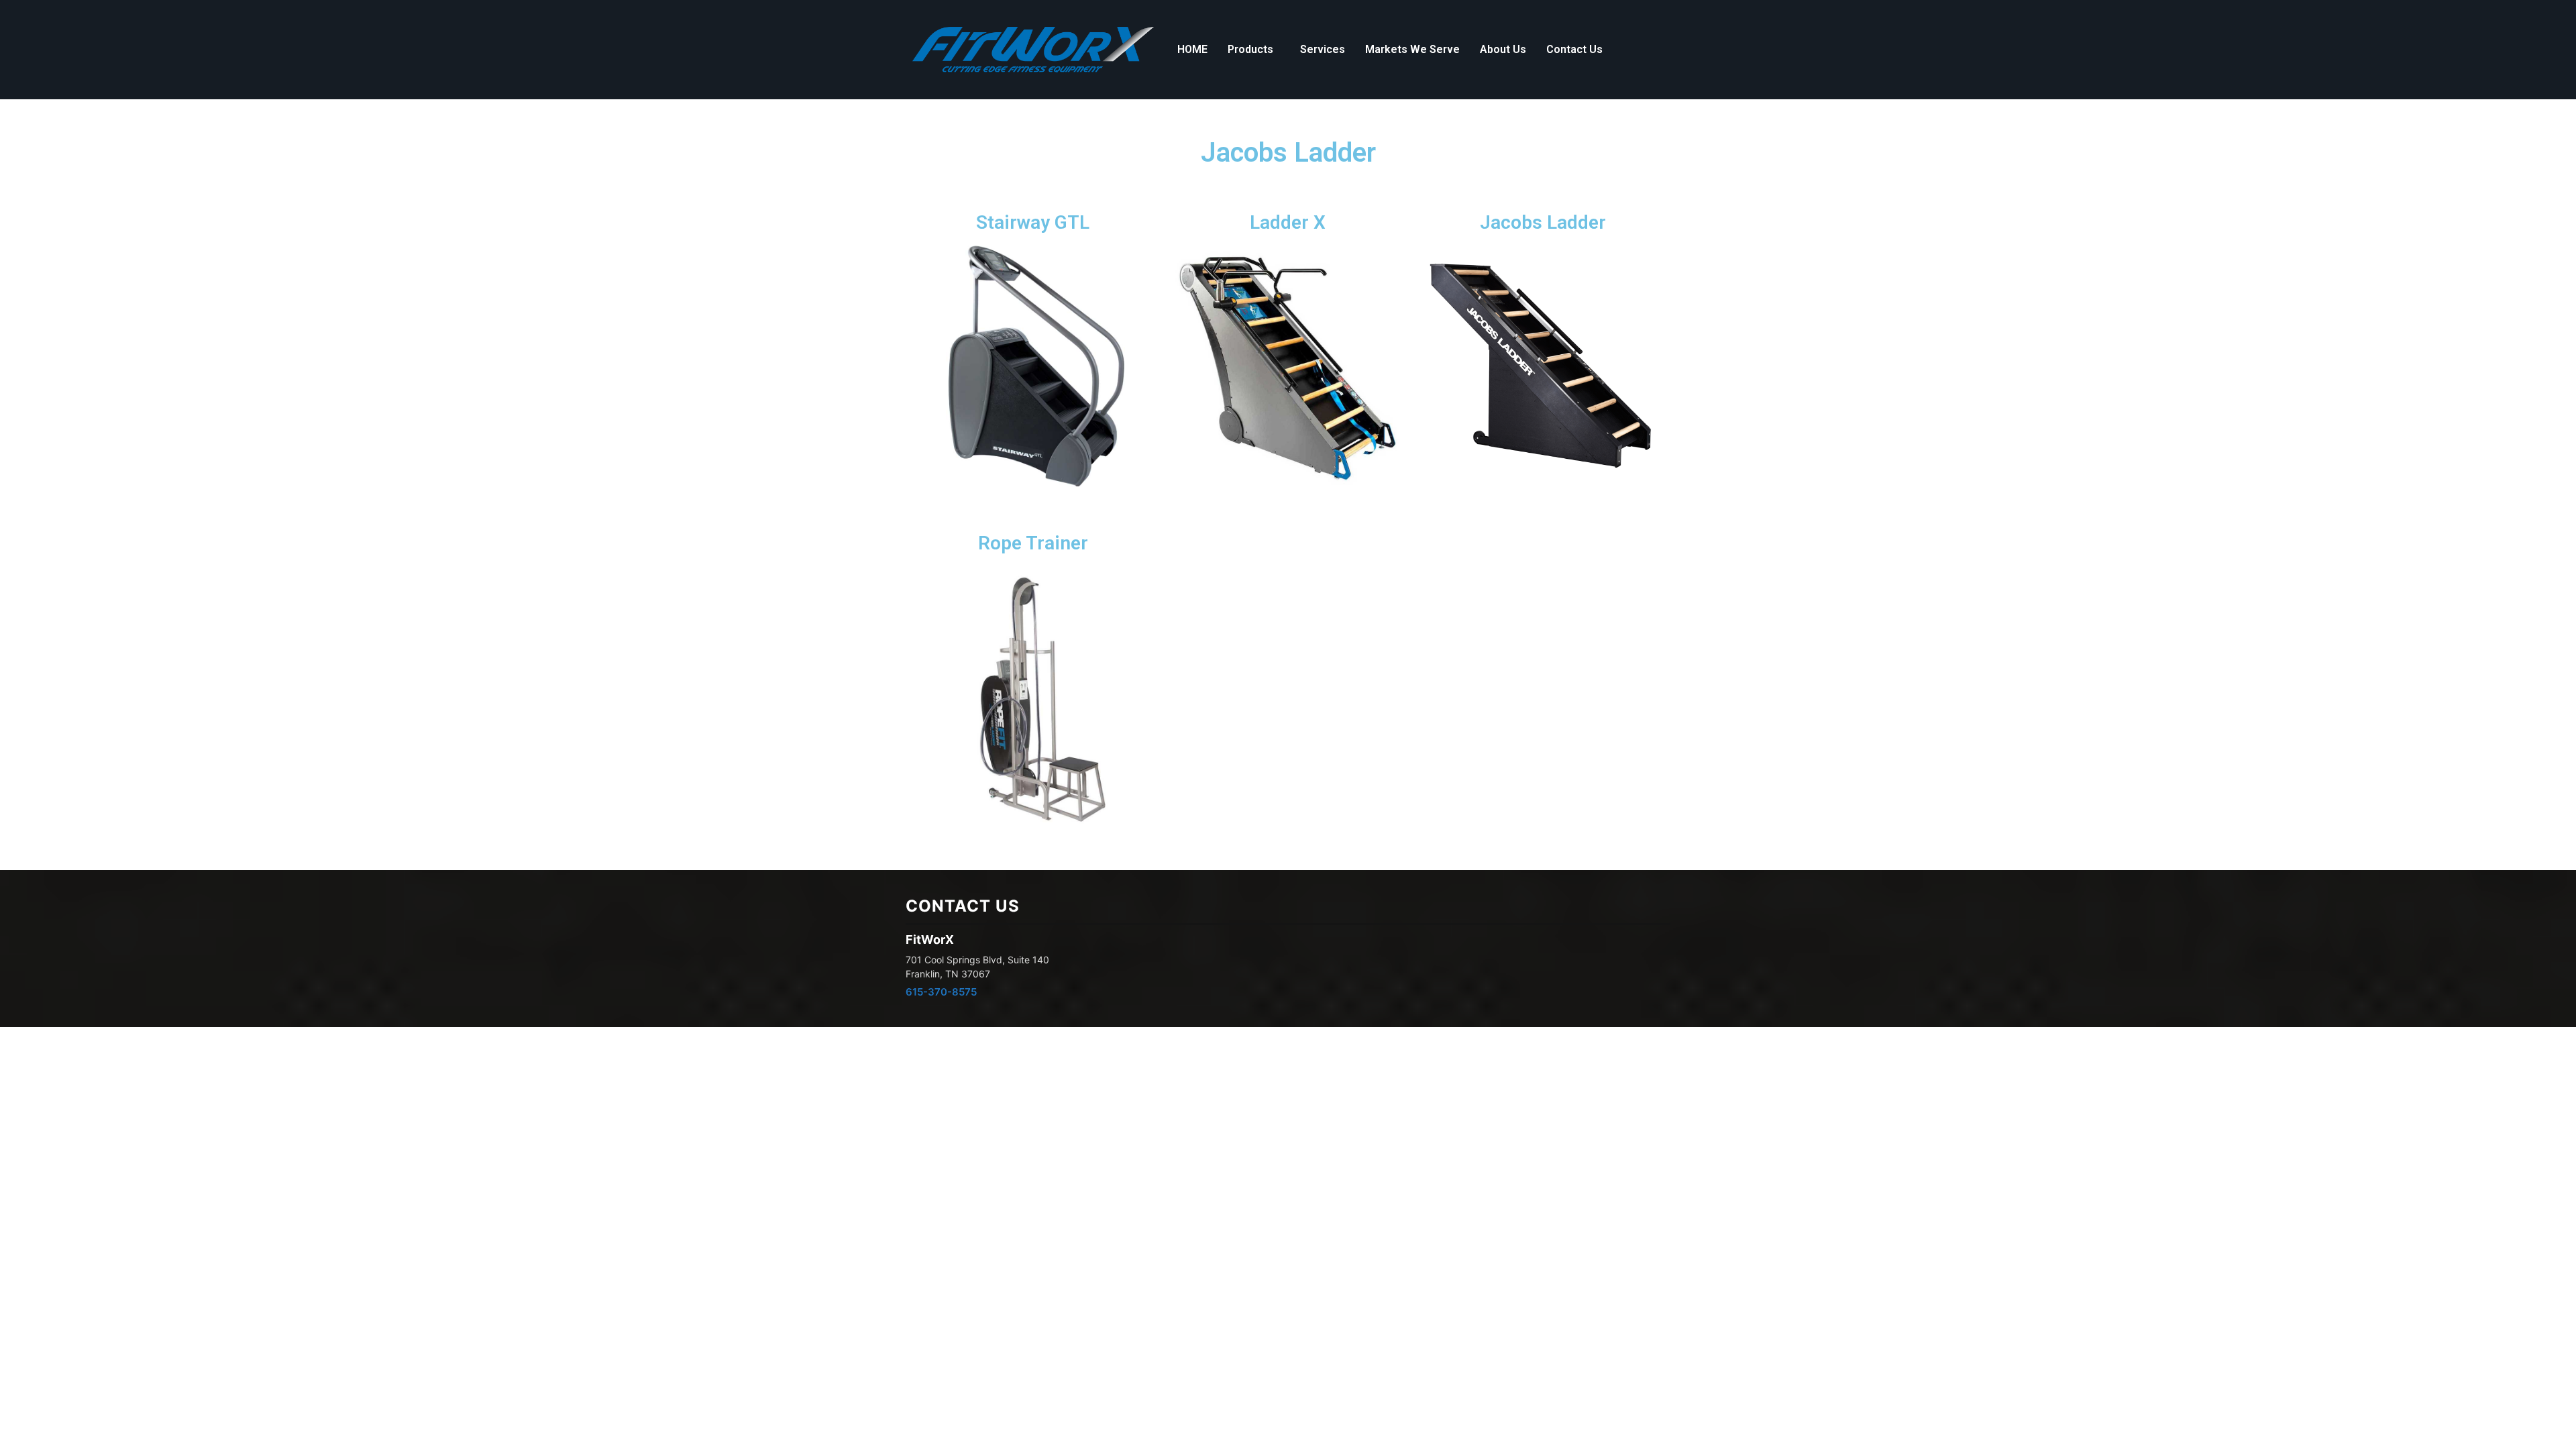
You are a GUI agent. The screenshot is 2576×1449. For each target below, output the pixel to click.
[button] (1254, 50)
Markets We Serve (1412, 49)
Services (1323, 49)
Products (1250, 49)
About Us (1503, 49)
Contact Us (1574, 49)
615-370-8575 (941, 992)
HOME (1192, 49)
